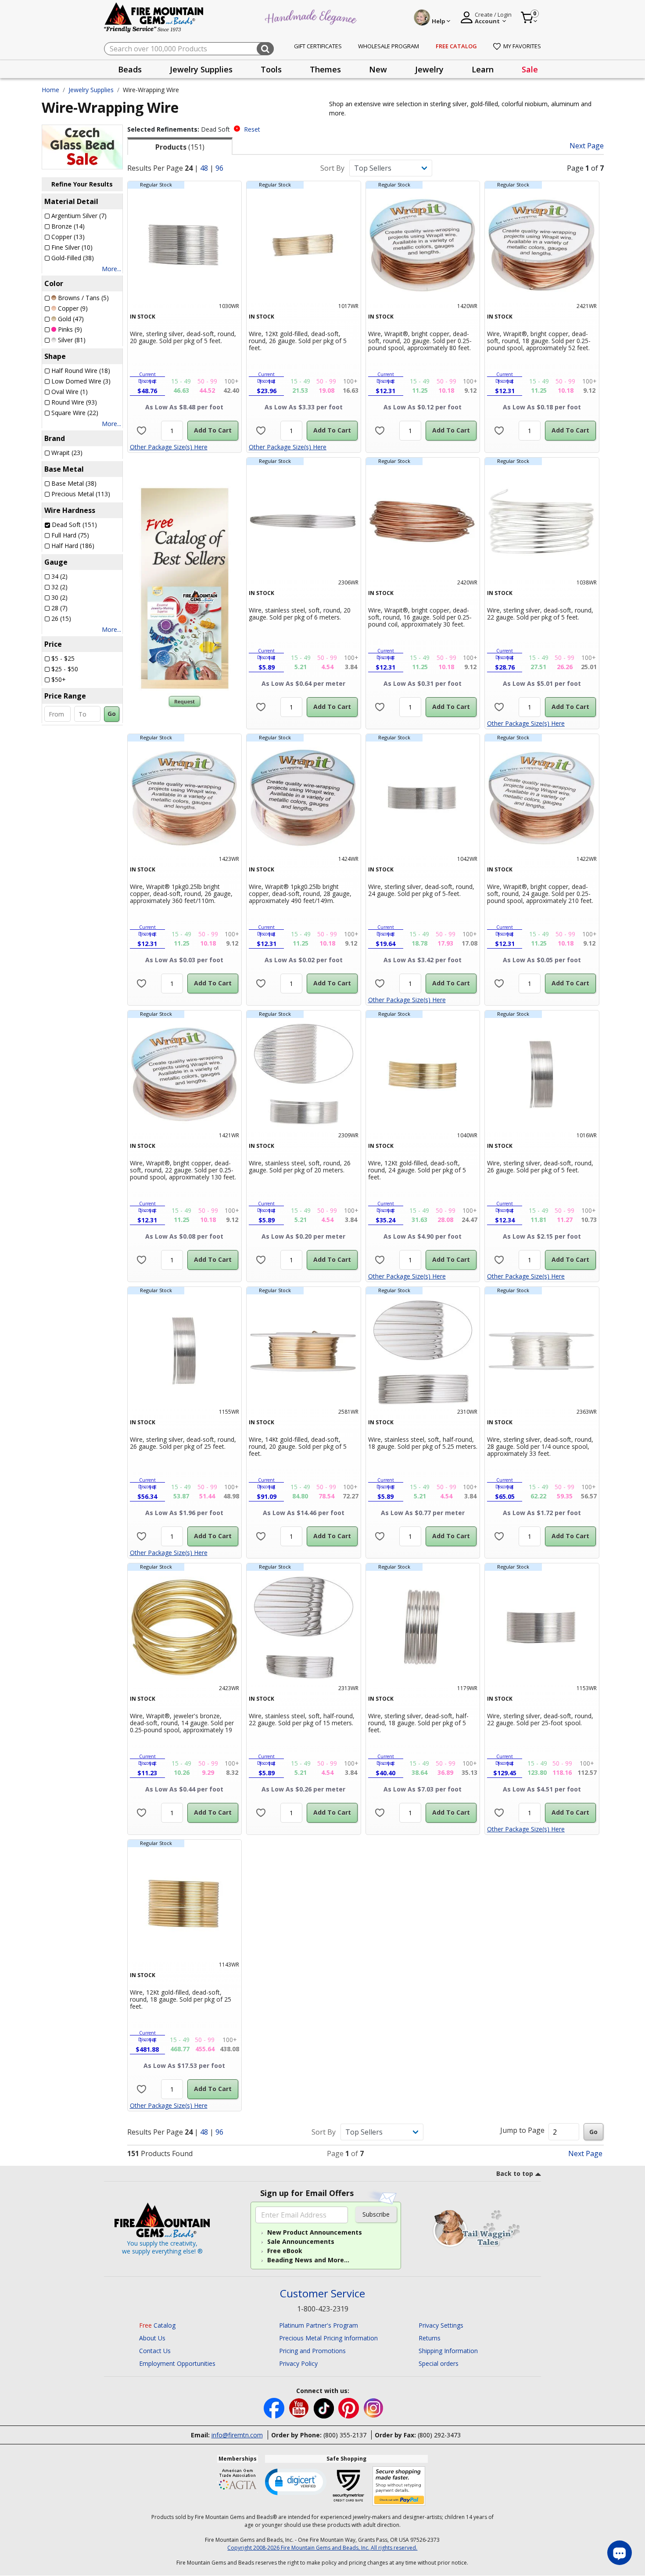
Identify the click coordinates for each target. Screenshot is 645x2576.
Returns (430, 2338)
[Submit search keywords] (265, 49)
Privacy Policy (298, 2363)
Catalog (157, 2325)
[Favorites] (142, 431)
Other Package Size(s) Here (169, 447)
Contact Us (155, 2351)
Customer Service (322, 2294)
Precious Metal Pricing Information (328, 2338)
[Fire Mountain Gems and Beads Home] (154, 17)
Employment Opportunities (177, 2363)
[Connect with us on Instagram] (374, 2408)
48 (204, 168)
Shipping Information (448, 2351)
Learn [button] (483, 69)
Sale (530, 69)
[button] (296, 2481)
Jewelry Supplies (91, 90)
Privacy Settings (441, 2325)
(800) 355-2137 (345, 2435)
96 (219, 168)
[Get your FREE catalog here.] (185, 588)
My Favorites (522, 46)
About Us (152, 2338)
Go (112, 714)
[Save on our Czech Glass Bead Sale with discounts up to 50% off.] (82, 146)
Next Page (587, 146)
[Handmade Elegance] (312, 16)
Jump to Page (522, 2130)
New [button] (378, 69)
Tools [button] (271, 69)
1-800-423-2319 (323, 2309)
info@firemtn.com (237, 2435)
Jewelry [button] (429, 69)
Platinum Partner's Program (319, 2325)
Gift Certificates (318, 46)
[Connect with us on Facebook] (275, 2408)
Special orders (439, 2363)
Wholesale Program (389, 46)
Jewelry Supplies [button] (201, 69)
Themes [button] (325, 69)
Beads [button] (130, 69)
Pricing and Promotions (312, 2351)
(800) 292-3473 (439, 2435)
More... (111, 269)
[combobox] (189, 49)
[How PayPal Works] (399, 2486)
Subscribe (376, 2214)
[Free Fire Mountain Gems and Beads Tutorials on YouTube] (300, 2408)
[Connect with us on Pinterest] (349, 2408)
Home (50, 90)
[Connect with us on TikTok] (325, 2408)
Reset (252, 129)
